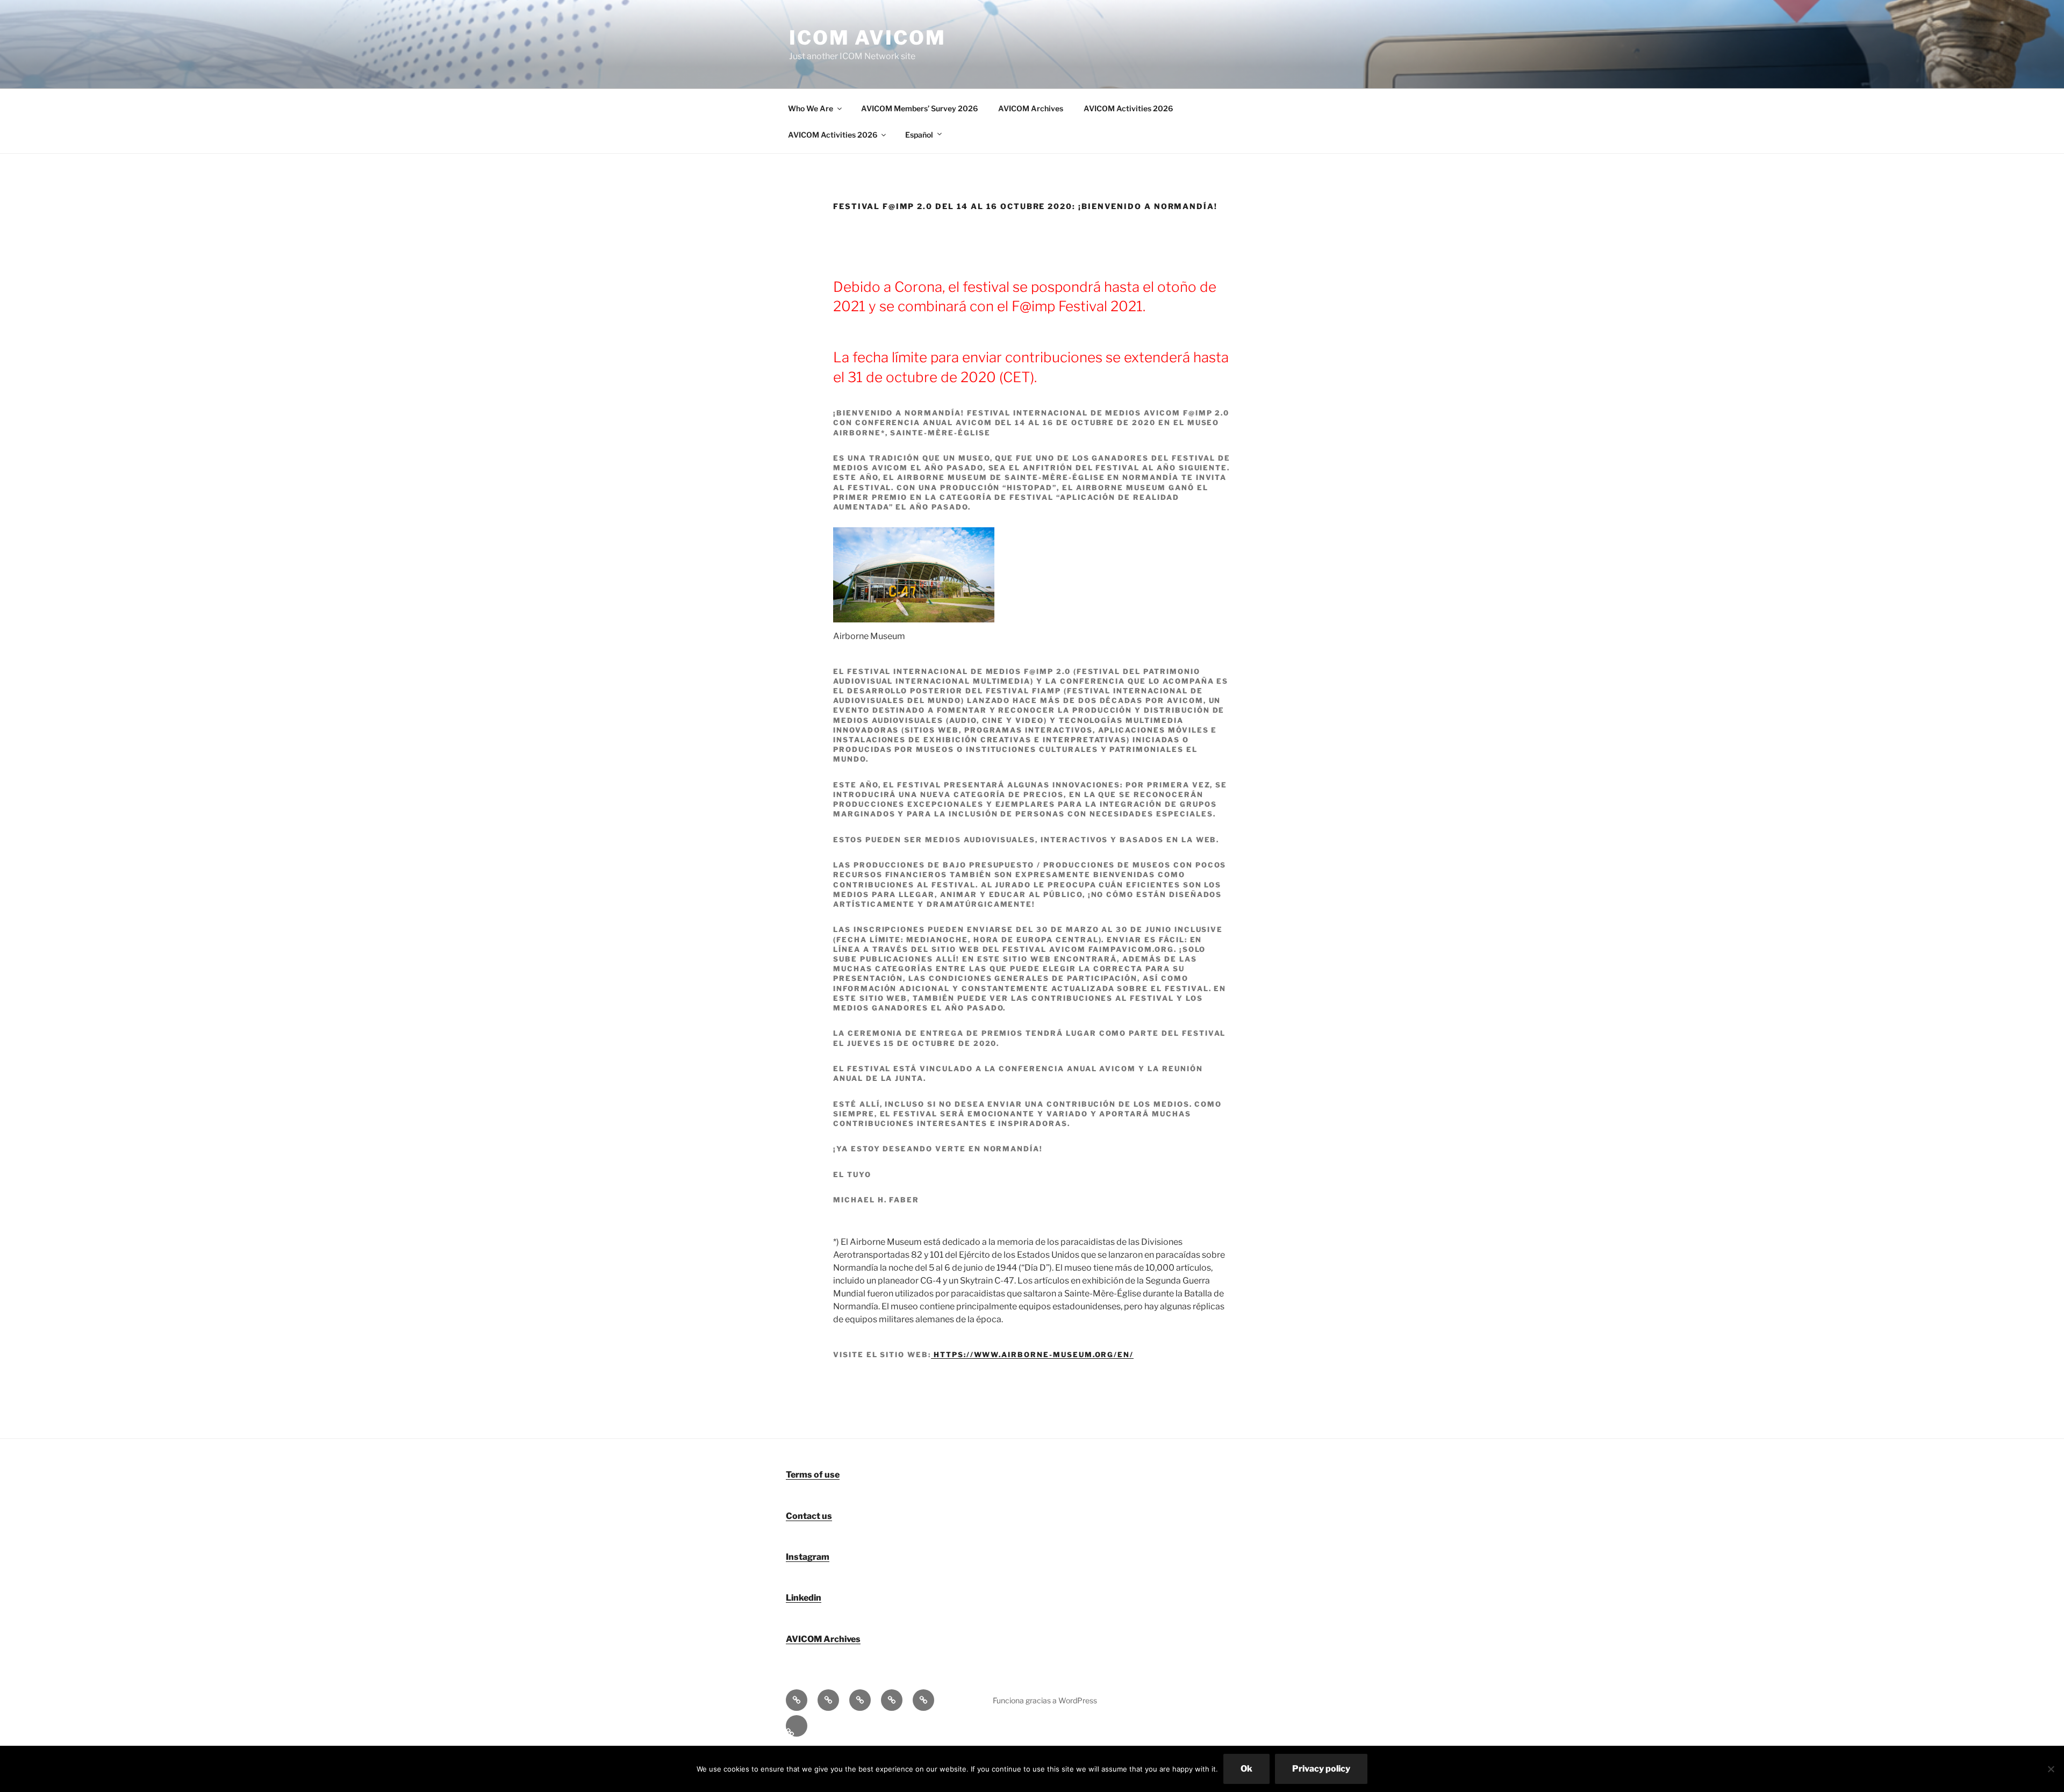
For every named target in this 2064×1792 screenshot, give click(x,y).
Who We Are (811, 108)
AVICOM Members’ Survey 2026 (919, 108)
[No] (2051, 1769)
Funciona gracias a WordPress (1045, 1700)
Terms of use (813, 1475)
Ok (1246, 1769)
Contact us (809, 1516)
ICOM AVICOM (868, 38)
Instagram (808, 1557)
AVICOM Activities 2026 (1128, 108)
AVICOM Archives (1031, 108)
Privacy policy (1321, 1769)
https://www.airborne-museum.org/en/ (1032, 1354)
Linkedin (804, 1598)
